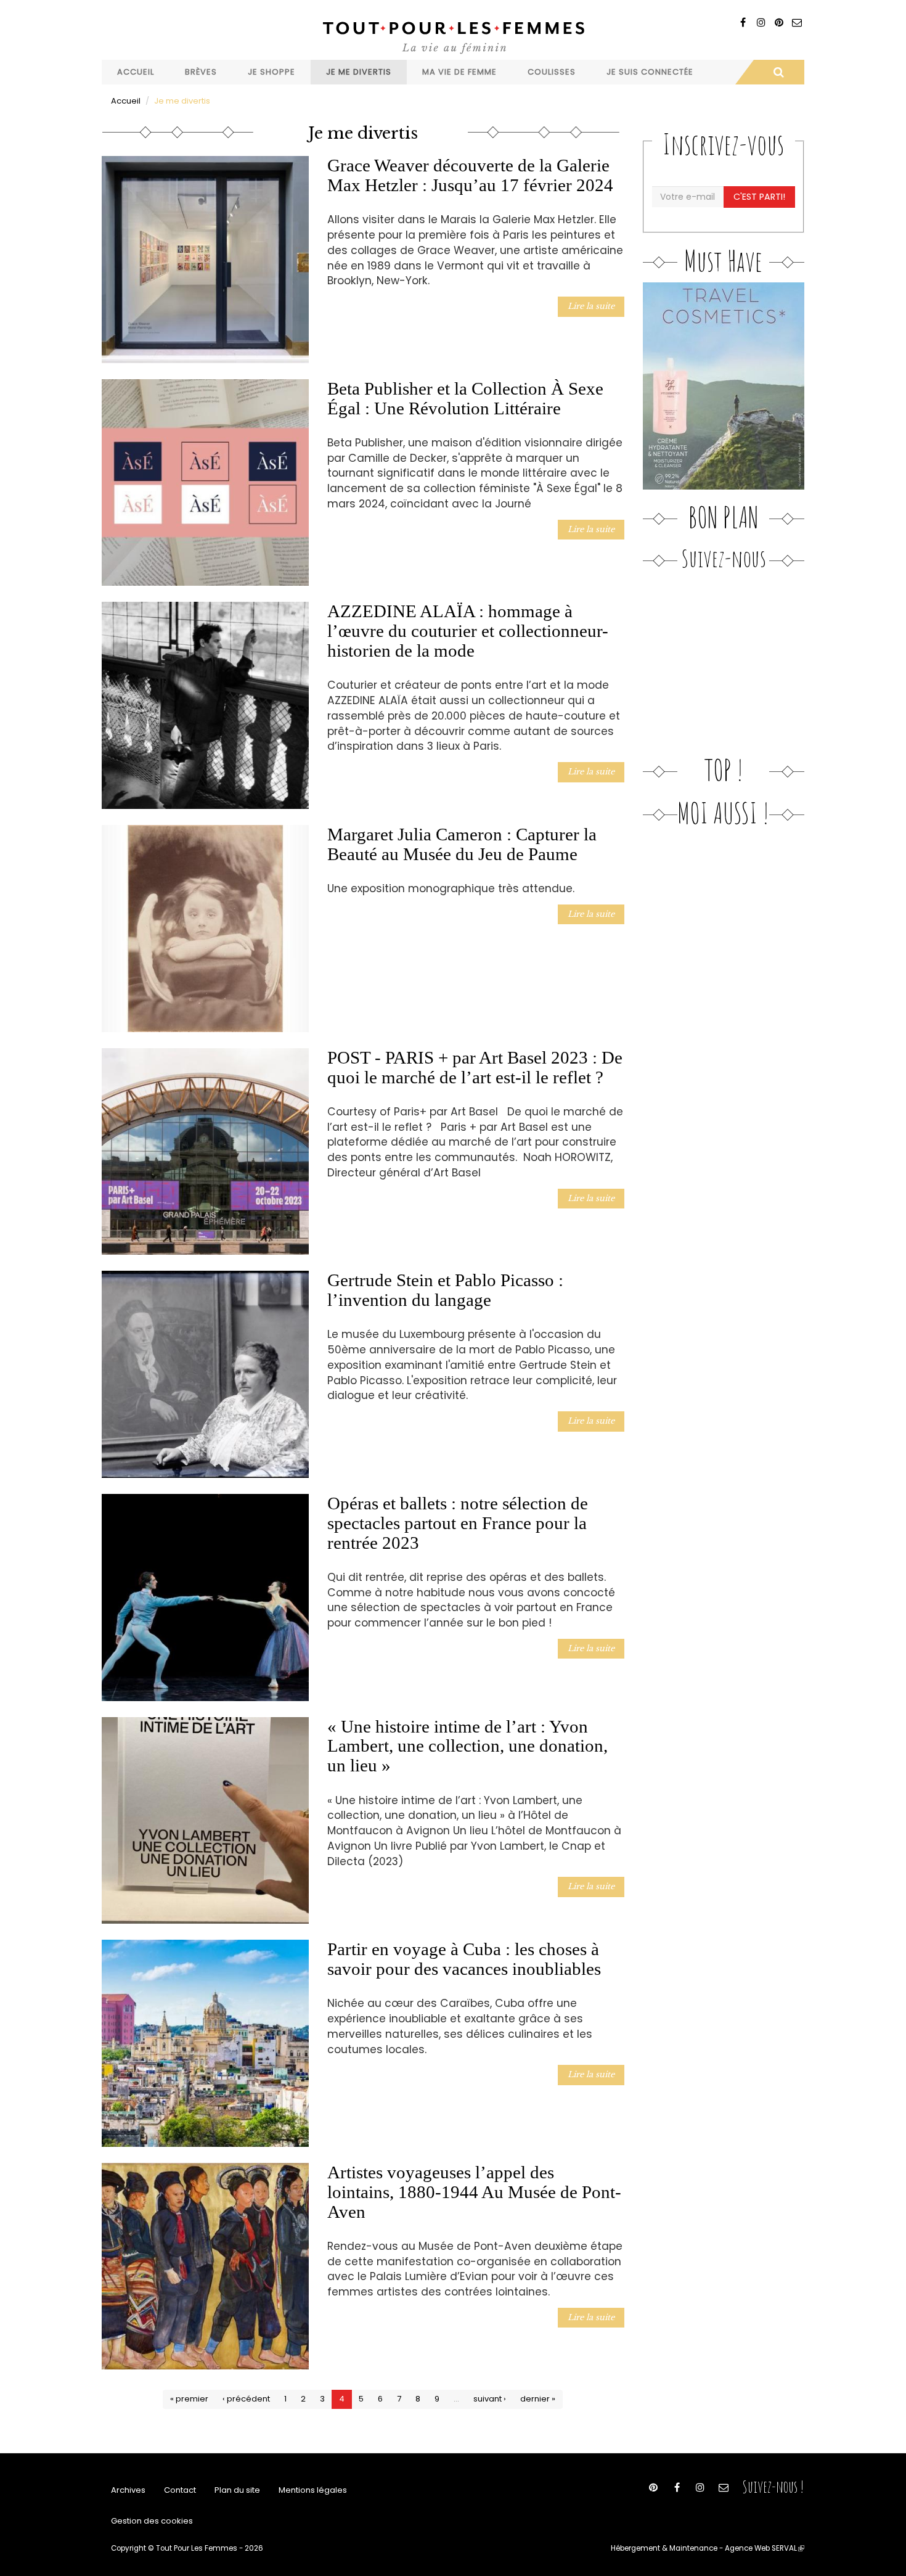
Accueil (136, 72)
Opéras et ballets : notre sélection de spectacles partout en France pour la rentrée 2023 (458, 1523)
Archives (128, 2490)
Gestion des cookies (152, 2521)
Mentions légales (313, 2490)
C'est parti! (759, 197)
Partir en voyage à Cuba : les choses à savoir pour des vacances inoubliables (464, 1959)
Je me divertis (359, 72)
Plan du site (237, 2490)
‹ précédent (246, 2399)
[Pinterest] (779, 23)
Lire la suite (591, 306)
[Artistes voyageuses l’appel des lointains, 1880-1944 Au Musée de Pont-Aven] (205, 2266)
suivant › (490, 2399)
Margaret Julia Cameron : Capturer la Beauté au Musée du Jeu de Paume (462, 844)
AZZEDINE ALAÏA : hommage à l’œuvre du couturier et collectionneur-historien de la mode (468, 631)
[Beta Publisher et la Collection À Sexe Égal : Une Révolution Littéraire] (205, 483)
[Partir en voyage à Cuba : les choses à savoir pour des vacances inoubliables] (205, 2043)
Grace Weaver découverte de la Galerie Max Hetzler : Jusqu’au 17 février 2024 (470, 175)
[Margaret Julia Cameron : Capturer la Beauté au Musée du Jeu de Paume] (205, 929)
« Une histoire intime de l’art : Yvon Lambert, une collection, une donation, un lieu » (467, 1746)
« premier (189, 2399)
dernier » (538, 2399)
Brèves (201, 72)
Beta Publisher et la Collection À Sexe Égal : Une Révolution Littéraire (465, 398)
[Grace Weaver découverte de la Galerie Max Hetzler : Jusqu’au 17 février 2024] (205, 260)
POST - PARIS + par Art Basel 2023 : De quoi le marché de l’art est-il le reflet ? (475, 1067)
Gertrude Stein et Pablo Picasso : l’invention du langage (445, 1290)
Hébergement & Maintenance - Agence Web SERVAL (708, 2548)
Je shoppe (271, 72)
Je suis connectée (650, 72)
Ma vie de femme (459, 72)
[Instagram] (761, 23)
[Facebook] (743, 23)
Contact (180, 2490)
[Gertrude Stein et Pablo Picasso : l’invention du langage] (205, 1374)
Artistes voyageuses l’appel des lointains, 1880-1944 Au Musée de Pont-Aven (474, 2192)
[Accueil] (453, 36)
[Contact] (797, 23)
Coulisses (552, 72)
